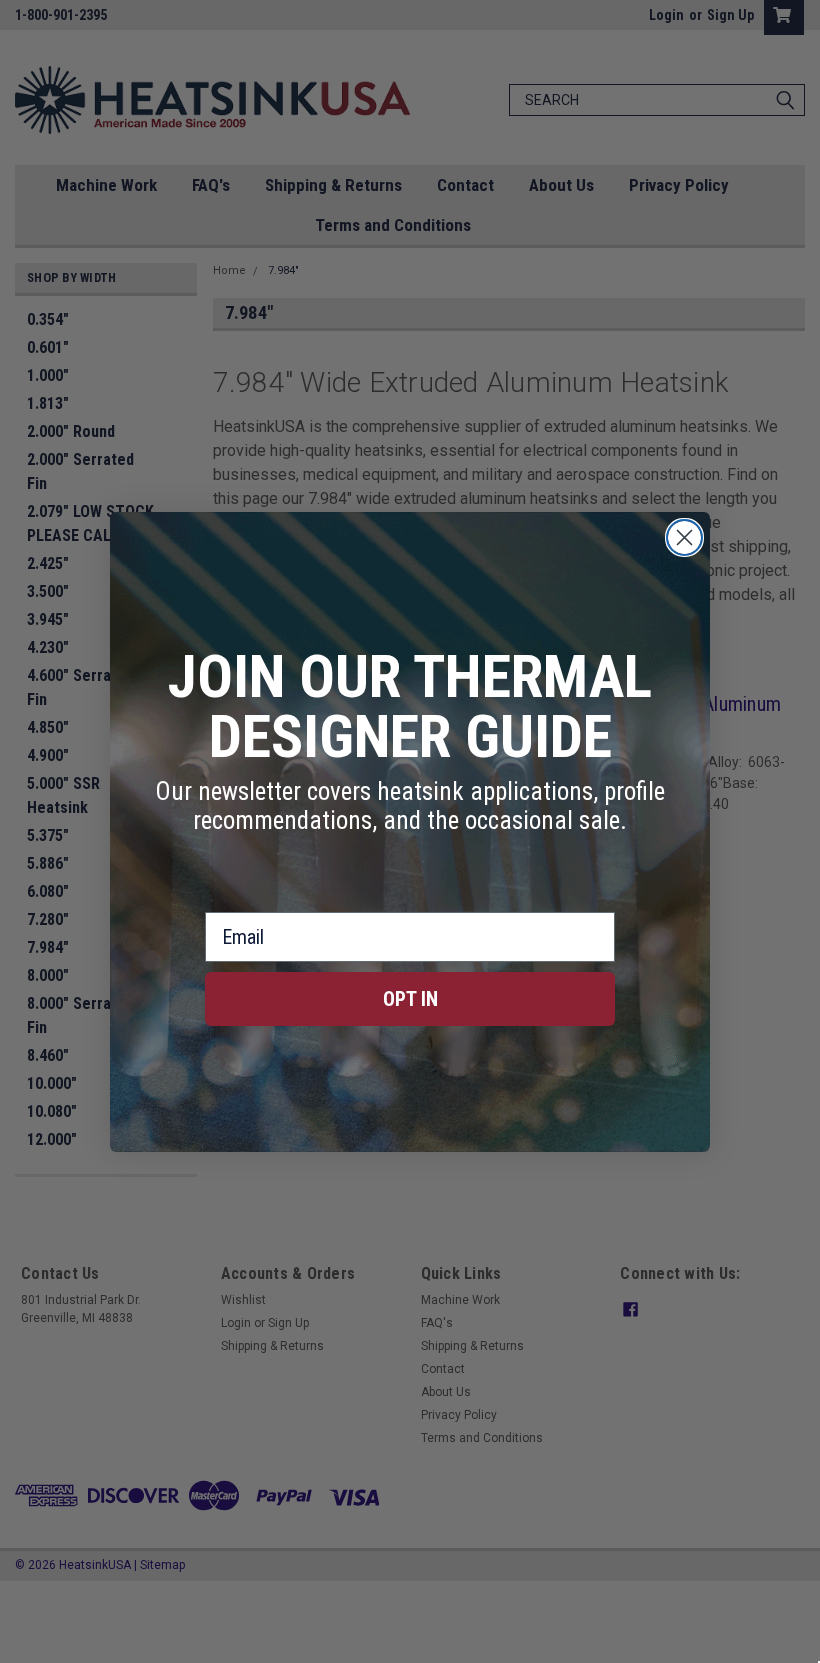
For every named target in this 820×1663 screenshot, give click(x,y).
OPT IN (410, 999)
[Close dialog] (684, 537)
